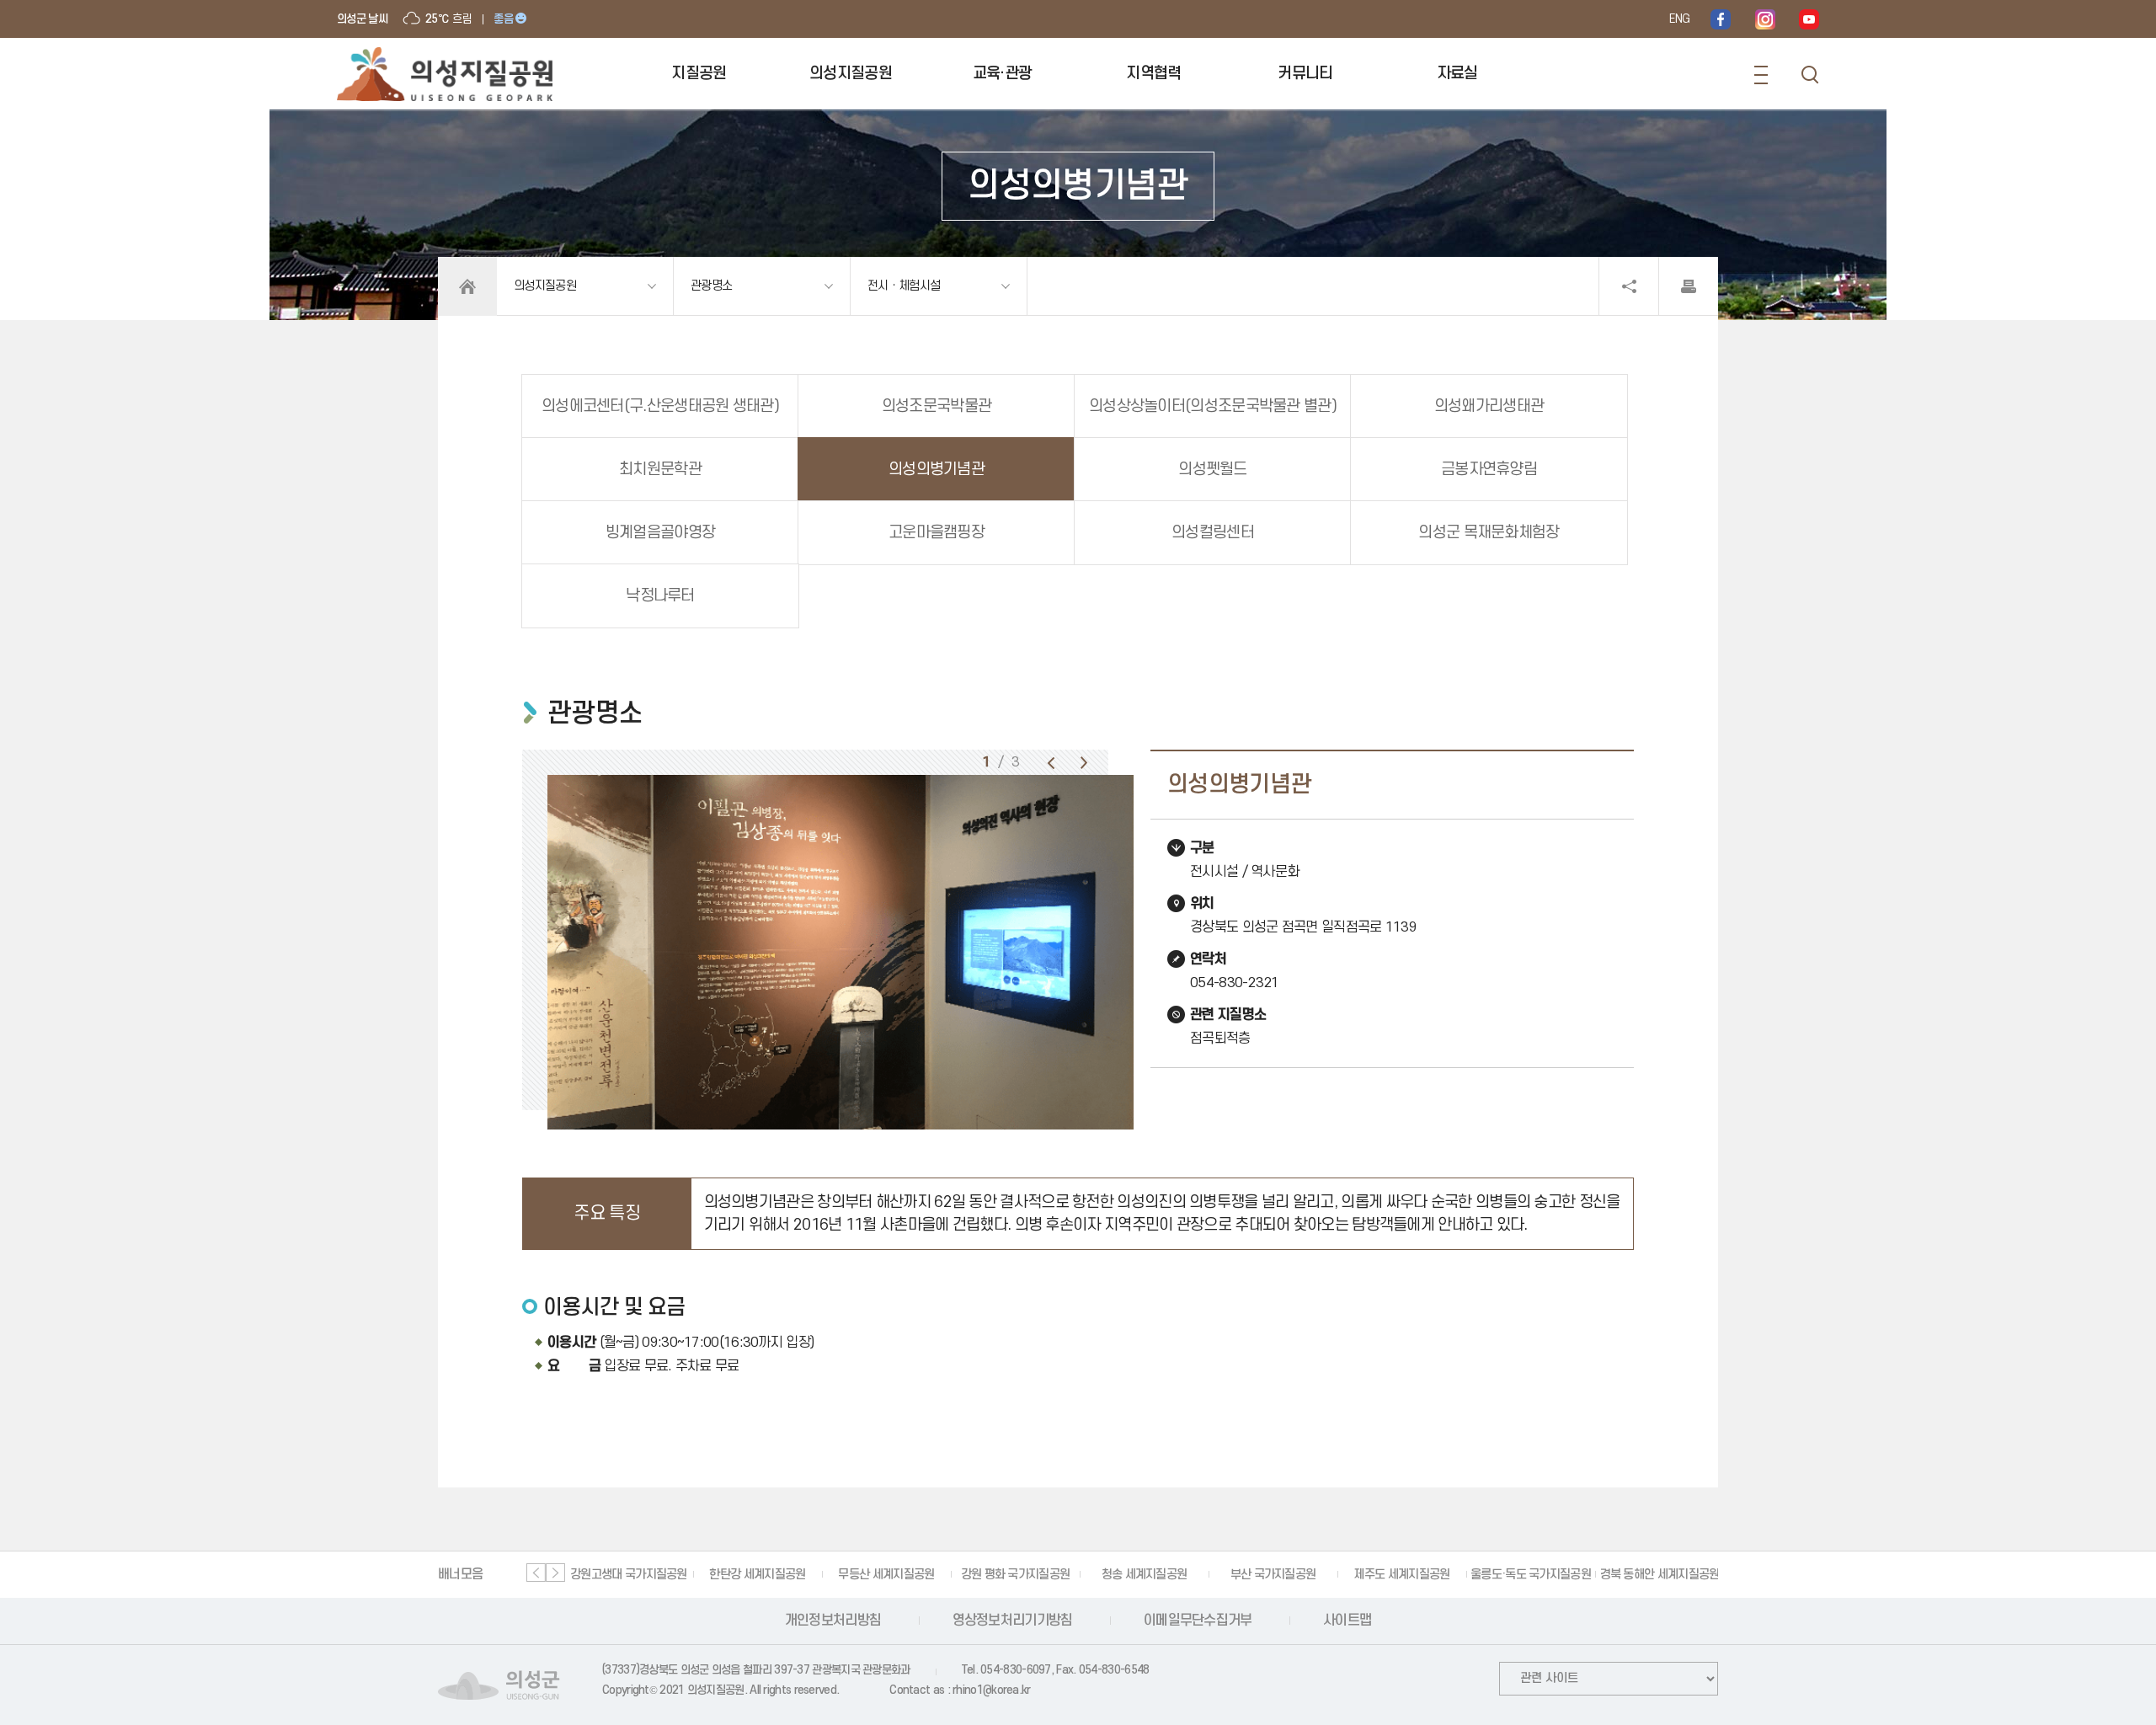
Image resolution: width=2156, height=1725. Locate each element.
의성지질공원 (851, 74)
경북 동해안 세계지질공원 (1660, 1575)
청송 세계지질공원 (1145, 1575)
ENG (1679, 19)
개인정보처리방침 (833, 1621)
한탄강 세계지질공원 (757, 1575)
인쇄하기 (1689, 286)
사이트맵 (1347, 1621)
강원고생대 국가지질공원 (629, 1575)
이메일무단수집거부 (1198, 1621)
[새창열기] (1721, 19)
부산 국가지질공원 (1273, 1575)
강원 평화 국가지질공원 (1016, 1575)
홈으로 (467, 286)
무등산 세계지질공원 (886, 1575)
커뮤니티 (1305, 74)
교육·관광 (1003, 74)
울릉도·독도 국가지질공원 (1531, 1575)
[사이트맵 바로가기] (1761, 75)
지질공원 (699, 74)
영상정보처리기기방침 (1013, 1621)
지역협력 (1153, 74)
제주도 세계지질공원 (1401, 1575)
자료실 (1457, 74)
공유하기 (1629, 286)
